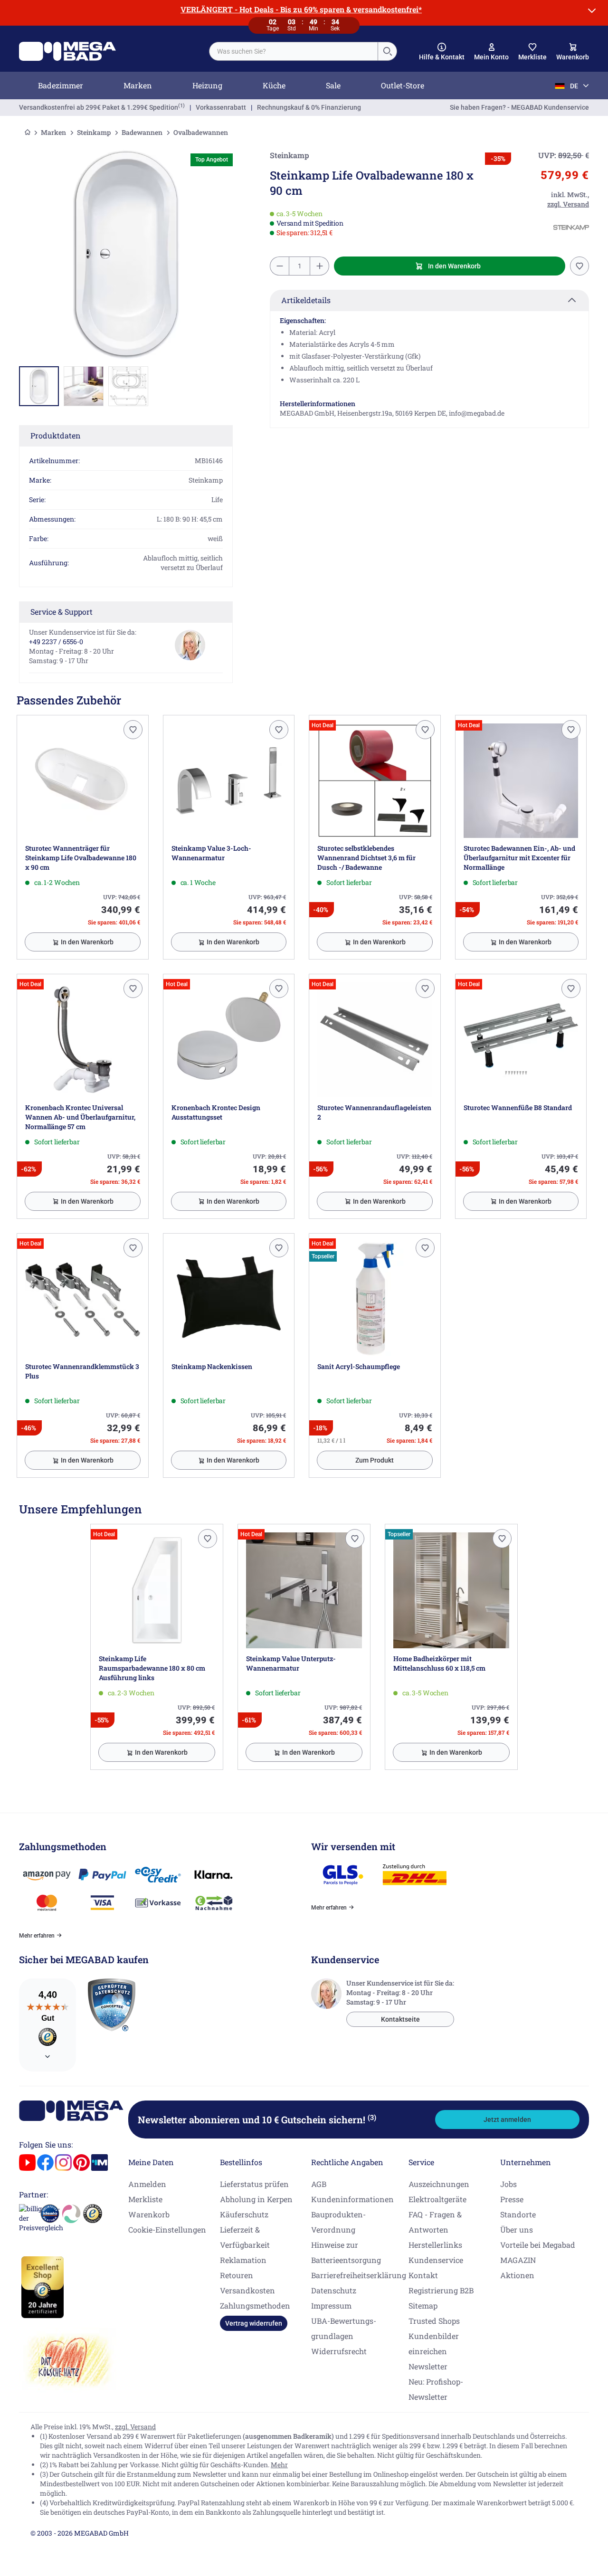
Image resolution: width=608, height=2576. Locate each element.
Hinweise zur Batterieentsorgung (346, 2252)
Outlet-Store (403, 85)
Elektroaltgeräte (437, 2199)
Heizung (207, 85)
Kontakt (423, 2275)
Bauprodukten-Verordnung (338, 2222)
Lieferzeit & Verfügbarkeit (245, 2237)
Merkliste (145, 2199)
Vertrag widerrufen (254, 2323)
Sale (333, 85)
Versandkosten (247, 2290)
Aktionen (517, 2275)
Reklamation (243, 2260)
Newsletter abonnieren (257, 2120)
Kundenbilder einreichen (434, 2343)
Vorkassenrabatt (221, 107)
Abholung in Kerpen (256, 2199)
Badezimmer (61, 85)
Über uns (517, 2229)
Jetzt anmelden (507, 2120)
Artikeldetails (306, 300)
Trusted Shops (434, 2321)
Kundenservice (436, 2260)
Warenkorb (149, 2214)
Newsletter (428, 2366)
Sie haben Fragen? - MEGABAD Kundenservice (519, 107)
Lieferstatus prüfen (254, 2184)
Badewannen (142, 132)
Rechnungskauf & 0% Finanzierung (309, 107)
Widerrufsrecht (339, 2351)
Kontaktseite (400, 2019)
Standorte (518, 2214)
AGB (319, 2184)
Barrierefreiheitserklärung (359, 2275)
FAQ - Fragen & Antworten (435, 2222)
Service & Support (62, 612)
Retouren (237, 2275)
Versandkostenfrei (99, 107)
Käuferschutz (244, 2214)
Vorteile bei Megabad (538, 2245)
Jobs (508, 2184)
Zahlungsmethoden (255, 2305)
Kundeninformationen (352, 2199)
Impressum (331, 2305)
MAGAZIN (518, 2260)
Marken (138, 85)
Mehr (279, 2465)
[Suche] (387, 51)
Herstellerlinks (435, 2245)
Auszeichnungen (439, 2184)
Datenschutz (334, 2290)
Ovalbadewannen (201, 132)
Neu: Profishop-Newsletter (436, 2389)
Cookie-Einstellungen (167, 2229)
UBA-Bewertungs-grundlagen (344, 2328)
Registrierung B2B (441, 2290)
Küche (274, 85)
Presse (512, 2199)
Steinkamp (94, 132)
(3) (372, 2117)
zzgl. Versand (135, 2427)
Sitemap (423, 2305)
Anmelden (147, 2184)
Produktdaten (56, 435)
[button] (442, 52)
